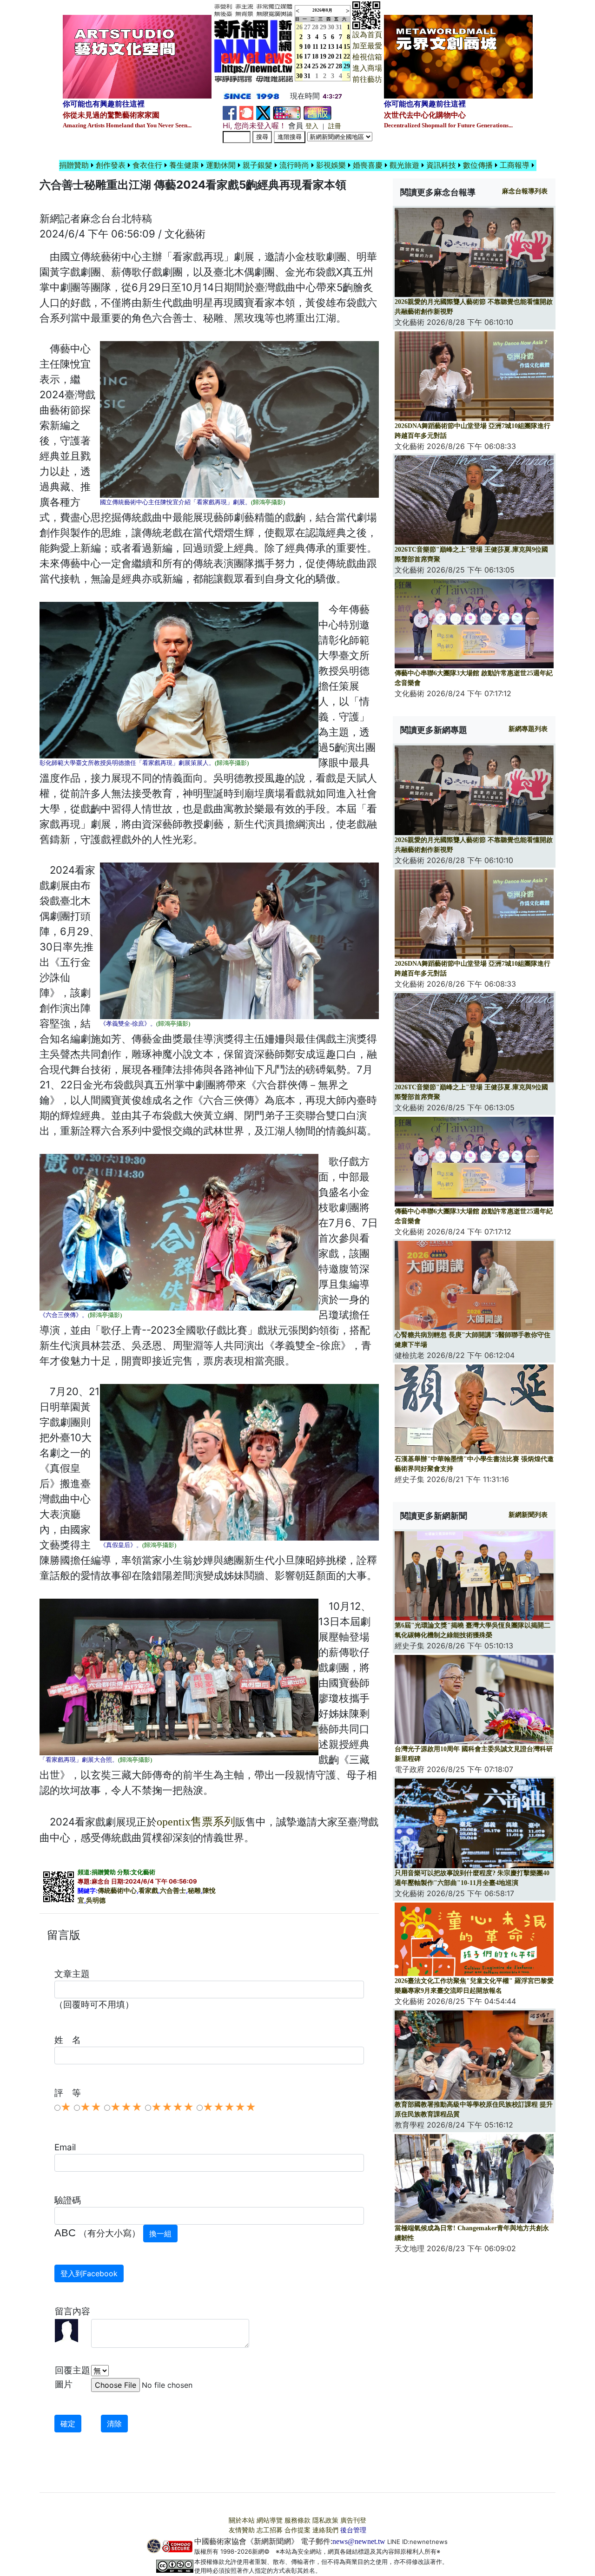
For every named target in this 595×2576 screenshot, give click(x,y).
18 (315, 56)
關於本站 (242, 2520)
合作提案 (297, 2530)
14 (339, 47)
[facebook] (230, 112)
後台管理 (353, 2530)
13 (331, 47)
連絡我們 (325, 2530)
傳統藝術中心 (117, 1891)
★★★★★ (229, 2107)
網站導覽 (270, 2520)
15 (347, 47)
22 (347, 56)
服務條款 (297, 2520)
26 (323, 66)
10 (307, 47)
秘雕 (194, 1891)
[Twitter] (263, 112)
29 (323, 27)
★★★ (126, 2107)
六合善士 (173, 1891)
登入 (312, 126)
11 (315, 47)
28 (315, 27)
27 (307, 27)
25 (315, 66)
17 (307, 56)
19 (323, 56)
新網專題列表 (528, 729)
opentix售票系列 (196, 1822)
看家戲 (148, 1891)
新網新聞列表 (528, 1515)
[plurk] (246, 112)
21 (339, 56)
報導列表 (525, 191)
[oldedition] (317, 112)
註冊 (335, 126)
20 (331, 56)
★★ (91, 2107)
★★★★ (172, 2107)
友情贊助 (242, 2530)
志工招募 (270, 2530)
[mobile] (287, 112)
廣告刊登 (353, 2520)
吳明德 (96, 1901)
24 (307, 66)
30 (331, 27)
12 (323, 47)
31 (339, 27)
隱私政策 (325, 2520)
